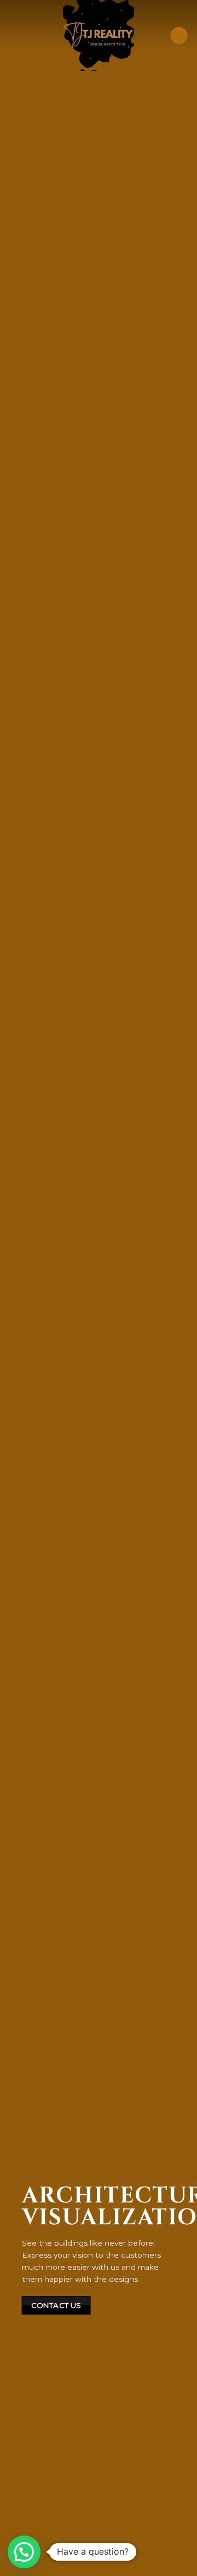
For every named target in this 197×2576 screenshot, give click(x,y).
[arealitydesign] (99, 36)
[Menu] (179, 36)
